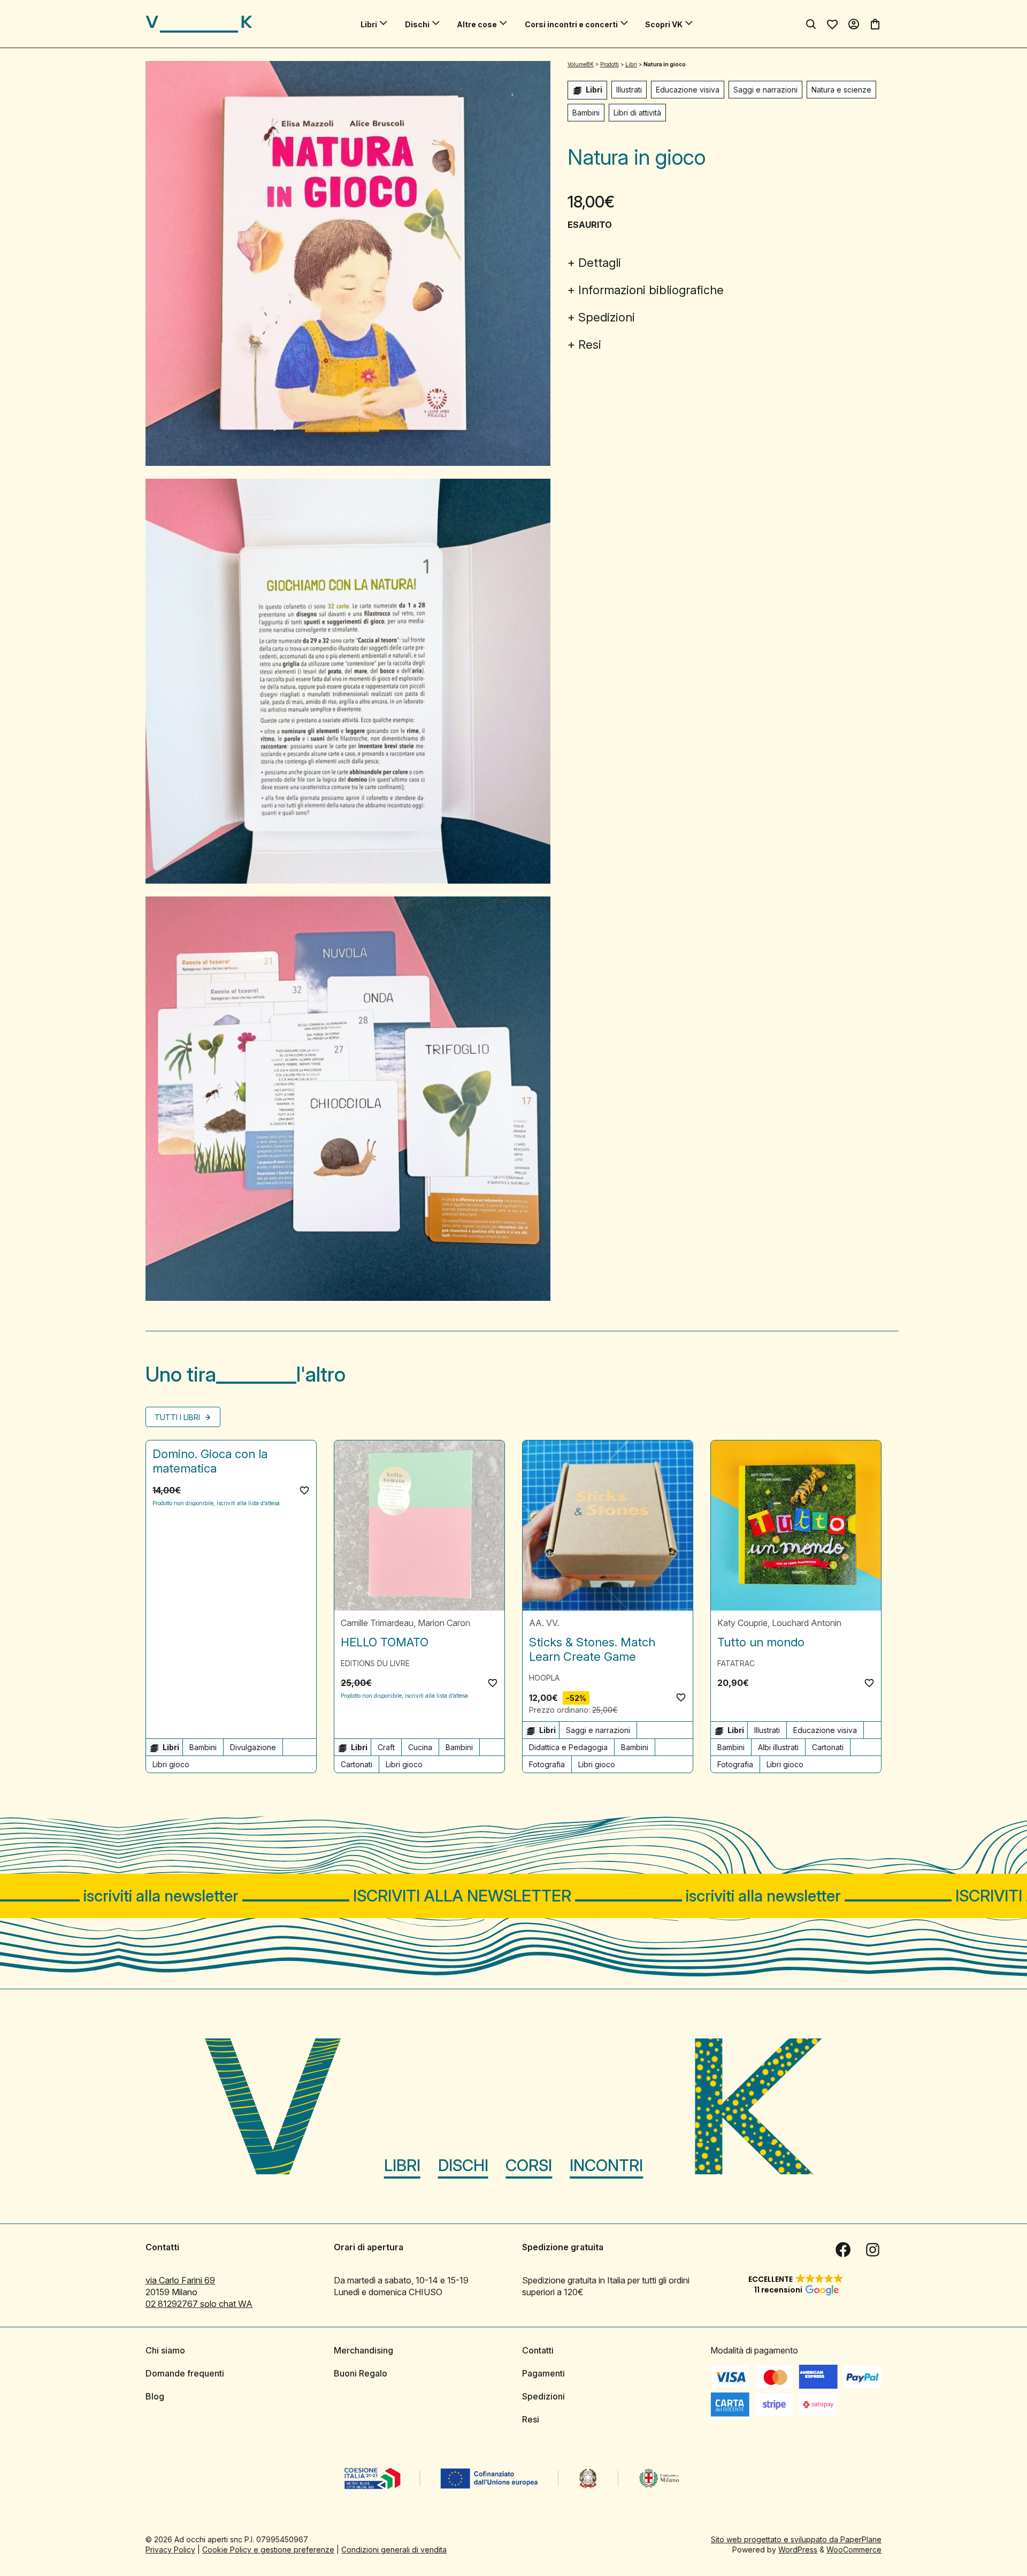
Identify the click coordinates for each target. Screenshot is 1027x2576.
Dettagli (600, 263)
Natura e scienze (841, 90)
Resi (590, 344)
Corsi (529, 2165)
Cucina (420, 1747)
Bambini (586, 113)
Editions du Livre (375, 1663)
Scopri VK (664, 24)
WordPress (798, 2550)
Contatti (538, 2350)
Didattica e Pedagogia (568, 1747)
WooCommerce (854, 2550)
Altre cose (477, 24)
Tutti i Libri (178, 1417)
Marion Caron (444, 1623)
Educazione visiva (688, 90)
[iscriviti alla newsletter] (513, 1896)
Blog (155, 2396)
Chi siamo (165, 2350)
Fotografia (547, 1764)
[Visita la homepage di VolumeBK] (199, 24)
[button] (304, 1490)
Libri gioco (171, 1764)
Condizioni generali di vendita (394, 2550)
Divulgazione (253, 1747)
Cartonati (357, 1764)
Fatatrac (736, 1663)
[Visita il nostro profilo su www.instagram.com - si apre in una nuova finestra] (873, 2250)
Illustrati (629, 90)
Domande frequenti (185, 2373)
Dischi (417, 24)
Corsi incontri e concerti (571, 24)
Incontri (606, 2165)
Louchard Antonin (807, 1623)
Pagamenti (543, 2373)
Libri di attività (637, 113)
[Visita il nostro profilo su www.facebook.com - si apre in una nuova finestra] (843, 2250)
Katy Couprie (742, 1623)
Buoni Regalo (361, 2373)
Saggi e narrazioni (765, 90)
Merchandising (363, 2350)
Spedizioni (607, 317)
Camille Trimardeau (377, 1623)
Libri (369, 24)
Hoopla (544, 1678)
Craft (386, 1747)
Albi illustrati (778, 1747)
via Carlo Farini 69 (180, 2280)
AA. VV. (544, 1623)
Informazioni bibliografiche (651, 290)
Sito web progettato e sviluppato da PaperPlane (796, 2539)
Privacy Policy (170, 2550)
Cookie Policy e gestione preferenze (268, 2550)
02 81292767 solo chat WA (199, 2304)
